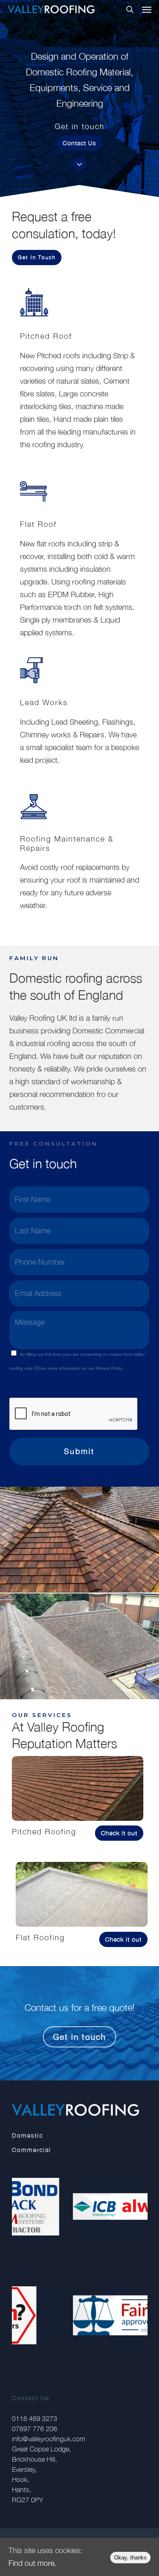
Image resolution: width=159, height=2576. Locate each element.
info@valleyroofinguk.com (49, 2439)
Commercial (32, 2150)
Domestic (28, 2135)
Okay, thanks (130, 2558)
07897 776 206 (35, 2429)
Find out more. (32, 2563)
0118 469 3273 (35, 2418)
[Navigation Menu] (147, 9)
